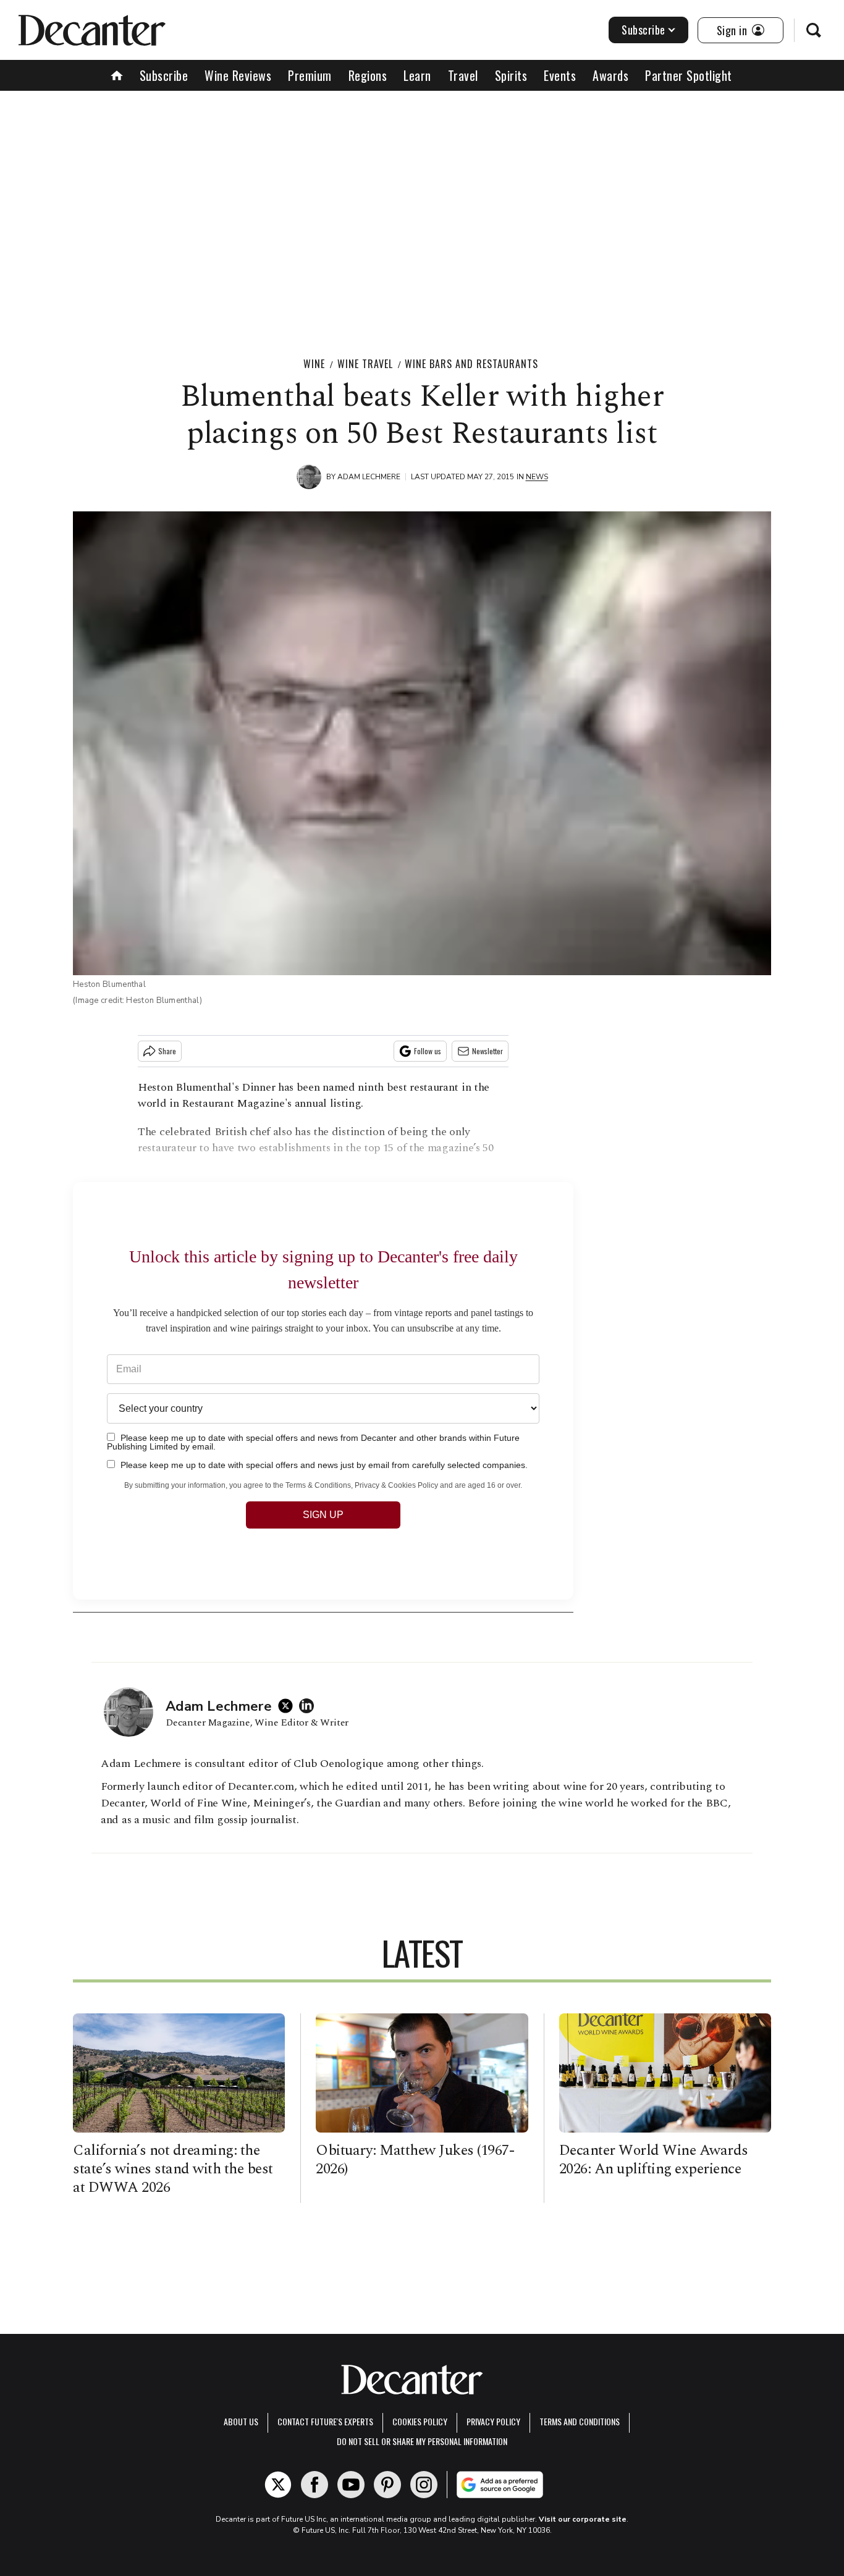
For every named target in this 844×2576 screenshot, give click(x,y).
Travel (463, 75)
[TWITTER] (289, 1706)
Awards (610, 75)
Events (560, 75)
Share (167, 1051)
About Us (241, 2421)
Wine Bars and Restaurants (471, 364)
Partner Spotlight (689, 75)
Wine (314, 364)
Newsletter (487, 1051)
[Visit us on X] (278, 2485)
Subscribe (644, 30)
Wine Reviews (238, 75)
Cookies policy (420, 2421)
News (537, 477)
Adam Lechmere (369, 477)
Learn (417, 75)
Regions (368, 75)
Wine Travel (365, 364)
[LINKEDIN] (310, 1706)
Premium (310, 75)
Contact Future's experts (325, 2421)
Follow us (428, 1051)
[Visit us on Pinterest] (387, 2485)
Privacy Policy (493, 2421)
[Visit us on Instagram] (424, 2485)
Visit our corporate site (583, 2519)
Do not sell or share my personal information (422, 2441)
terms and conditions (580, 2421)
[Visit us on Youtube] (351, 2485)
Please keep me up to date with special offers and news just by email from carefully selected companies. (323, 1465)
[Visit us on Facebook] (314, 2485)
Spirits (511, 75)
